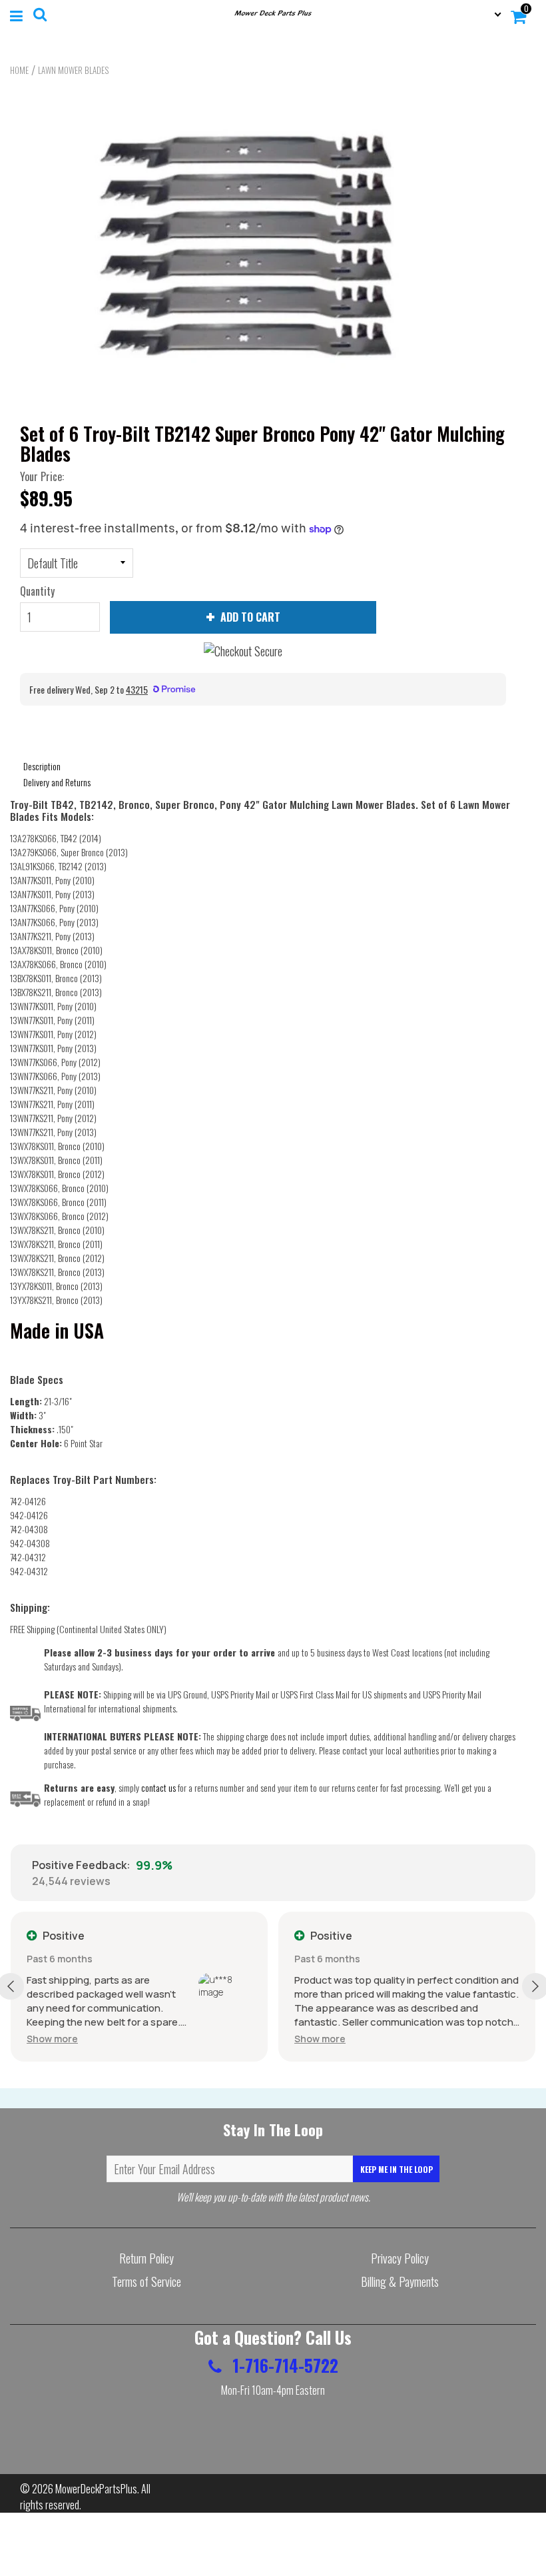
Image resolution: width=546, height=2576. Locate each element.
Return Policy (146, 2258)
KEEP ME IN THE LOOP (397, 2169)
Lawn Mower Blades (73, 70)
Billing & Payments (400, 2281)
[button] (52, 2039)
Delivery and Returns (57, 782)
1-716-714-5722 (283, 2365)
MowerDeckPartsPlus (96, 2489)
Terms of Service (146, 2281)
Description (42, 766)
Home (19, 70)
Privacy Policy (400, 2258)
